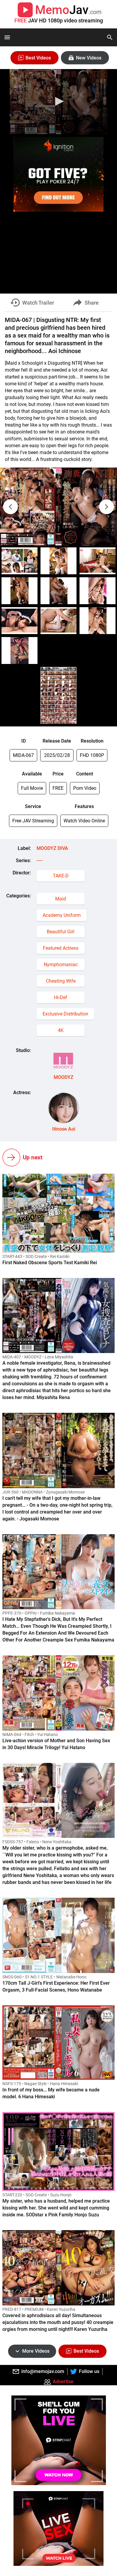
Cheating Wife (61, 981)
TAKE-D (61, 876)
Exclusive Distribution (65, 1014)
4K (61, 1030)
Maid (61, 899)
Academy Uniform (62, 915)
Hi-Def (61, 997)
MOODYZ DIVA (52, 848)
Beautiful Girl (61, 932)
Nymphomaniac (61, 965)
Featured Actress (61, 948)
